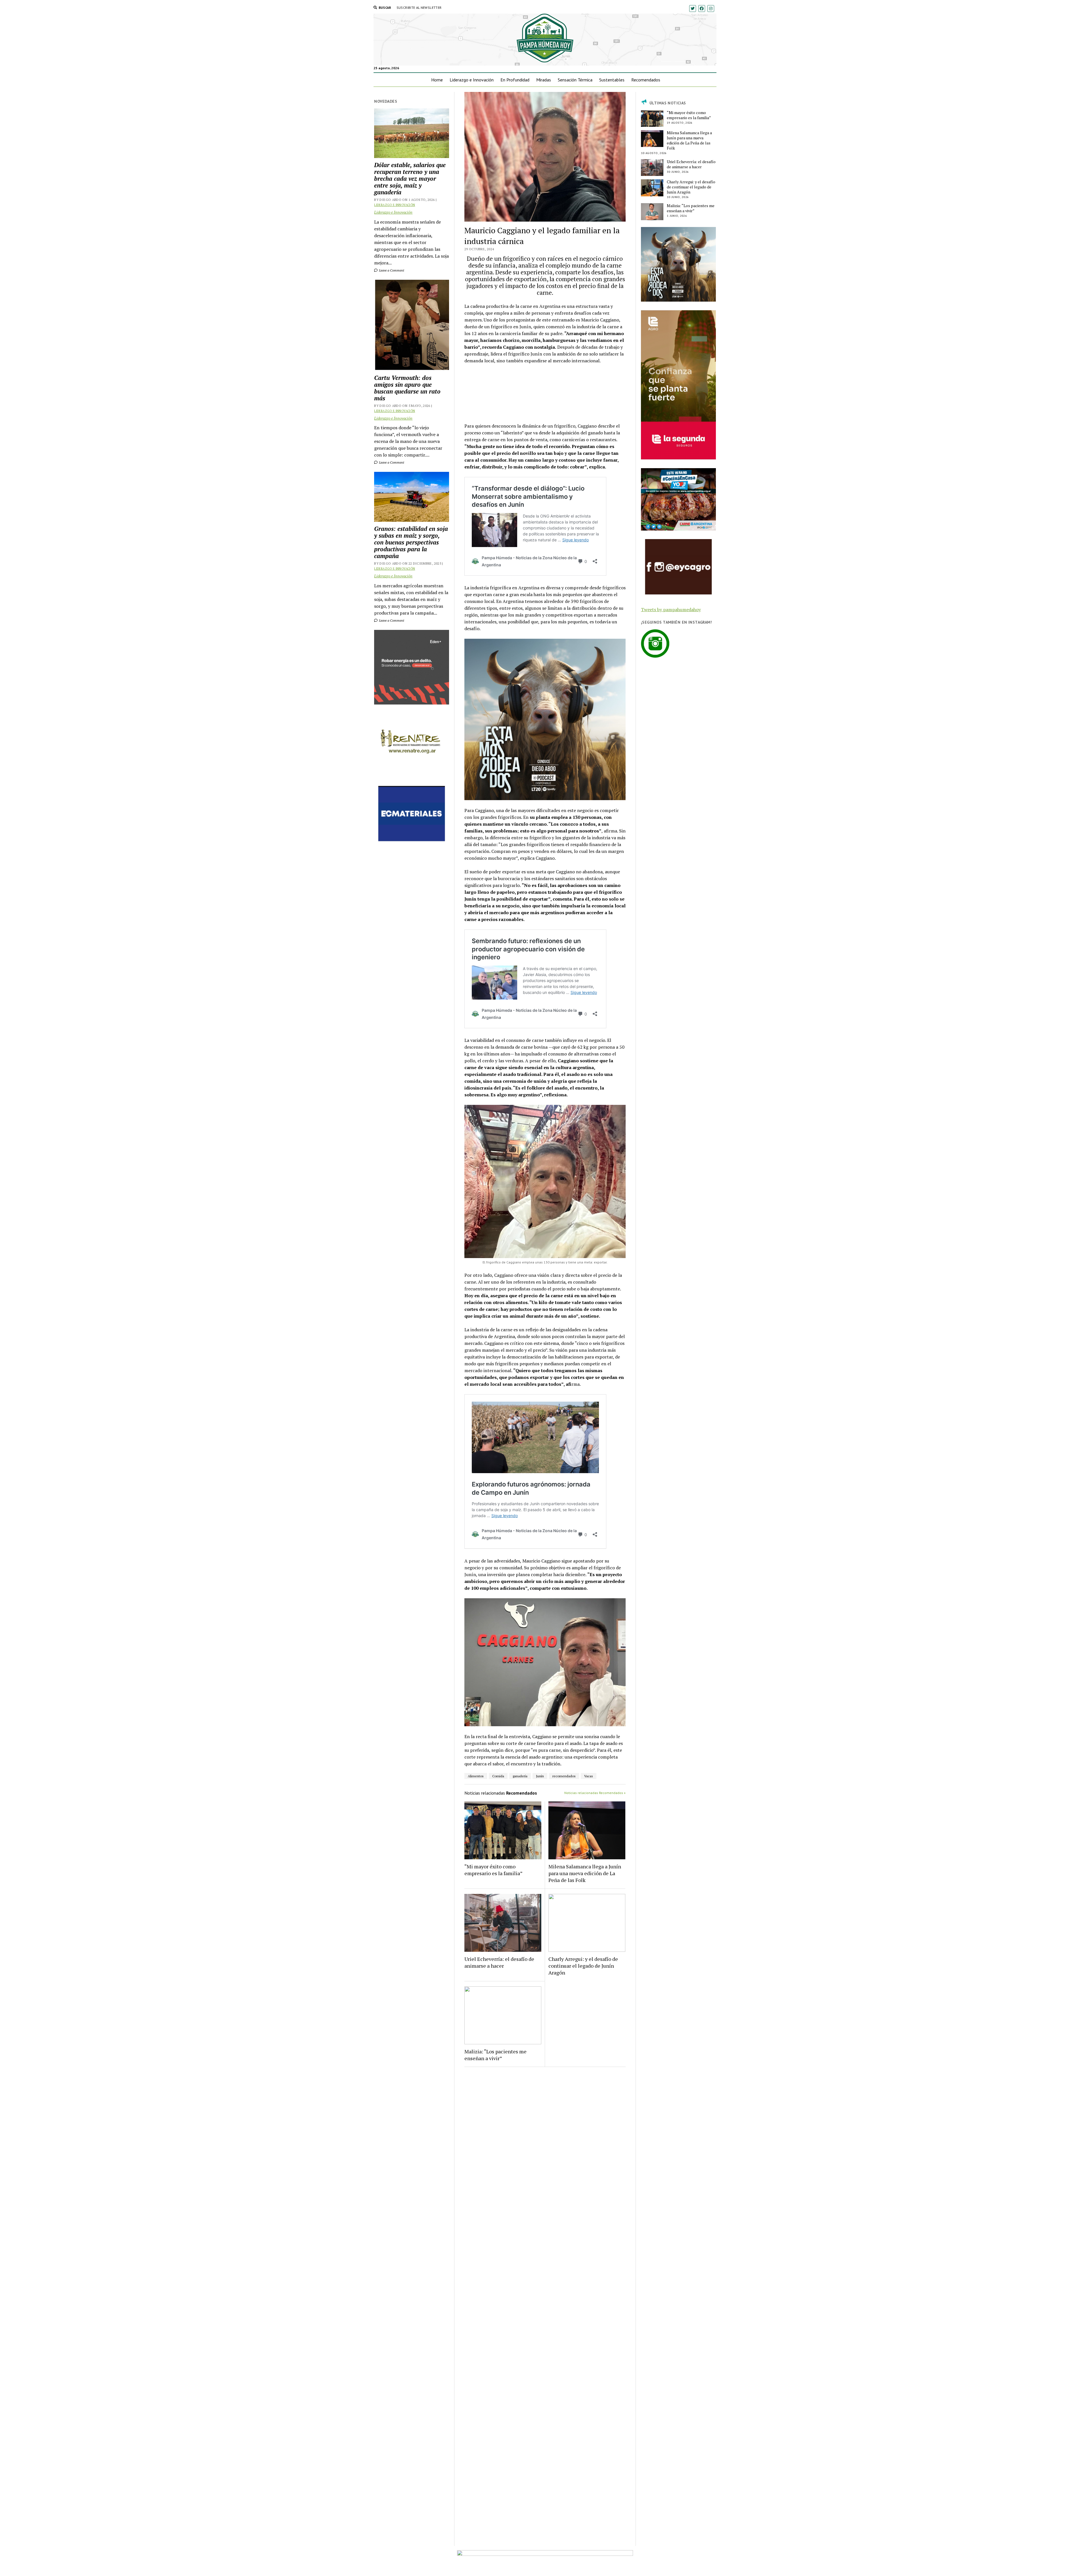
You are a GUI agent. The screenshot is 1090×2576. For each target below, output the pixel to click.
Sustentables (612, 80)
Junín (540, 1776)
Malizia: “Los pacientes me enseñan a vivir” (495, 2055)
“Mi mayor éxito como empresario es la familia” (493, 1870)
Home (437, 80)
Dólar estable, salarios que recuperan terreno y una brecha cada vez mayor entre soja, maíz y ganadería (410, 178)
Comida (498, 1776)
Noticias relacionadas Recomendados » (595, 1793)
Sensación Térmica (575, 80)
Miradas (544, 80)
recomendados (564, 1776)
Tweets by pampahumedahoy (671, 609)
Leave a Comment (391, 270)
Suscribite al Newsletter (419, 8)
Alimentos (476, 1776)
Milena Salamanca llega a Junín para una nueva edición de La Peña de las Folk (585, 1873)
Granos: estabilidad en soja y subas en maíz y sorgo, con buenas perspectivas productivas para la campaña (411, 542)
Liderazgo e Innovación (472, 80)
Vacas (589, 1776)
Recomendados (646, 80)
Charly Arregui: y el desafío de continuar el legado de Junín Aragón (583, 1966)
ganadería (520, 1776)
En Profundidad (515, 80)
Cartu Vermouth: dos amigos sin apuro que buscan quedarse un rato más (407, 388)
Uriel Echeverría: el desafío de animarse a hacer (499, 1962)
